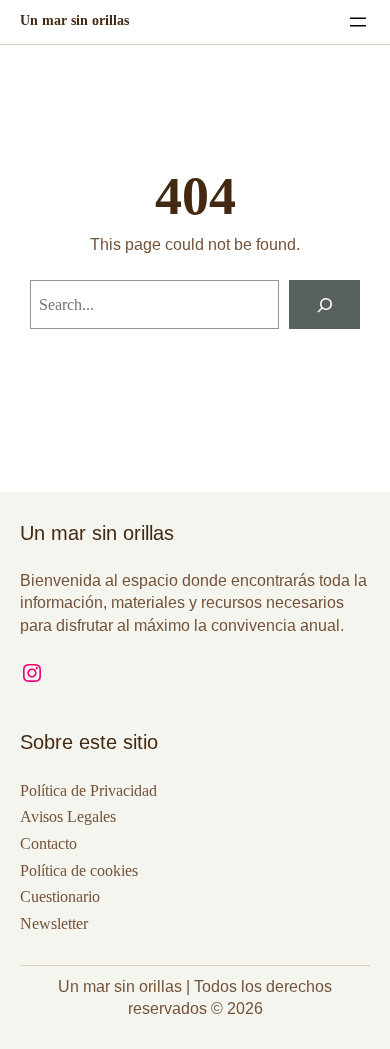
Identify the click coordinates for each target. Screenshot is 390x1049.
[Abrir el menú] (358, 22)
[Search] (324, 304)
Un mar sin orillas (74, 20)
